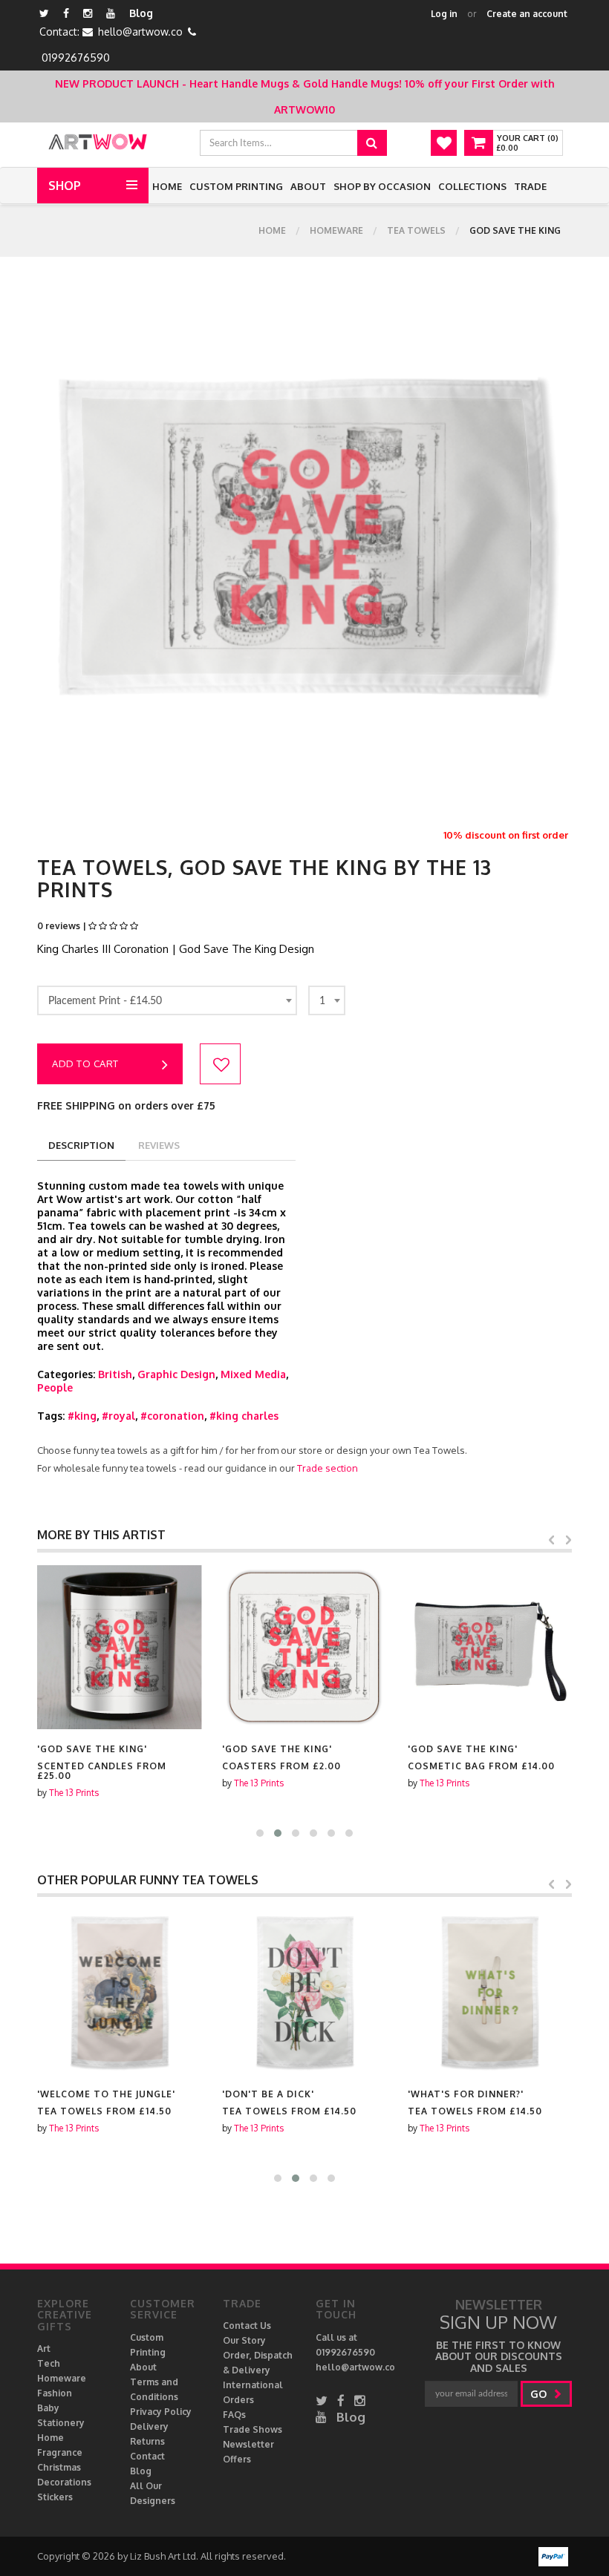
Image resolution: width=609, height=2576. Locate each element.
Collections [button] (472, 186)
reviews (159, 1145)
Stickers (55, 2497)
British (115, 1374)
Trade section (328, 1468)
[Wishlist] (444, 143)
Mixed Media (253, 1374)
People (55, 1387)
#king (82, 1416)
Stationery (61, 2423)
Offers (237, 2459)
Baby (48, 2408)
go (540, 2394)
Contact (147, 2456)
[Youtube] (111, 13)
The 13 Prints (74, 1793)
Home (167, 186)
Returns (147, 2441)
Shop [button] (65, 186)
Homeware (336, 230)
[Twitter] (44, 13)
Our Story (244, 2340)
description (81, 1145)
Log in (444, 14)
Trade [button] (530, 186)
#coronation (172, 1416)
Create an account (527, 14)
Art (44, 2349)
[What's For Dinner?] (490, 1992)
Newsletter (248, 2444)
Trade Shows (253, 2429)
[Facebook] (66, 13)
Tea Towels (416, 230)
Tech (49, 2363)
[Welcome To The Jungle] (119, 1992)
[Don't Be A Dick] (304, 1992)
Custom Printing (236, 186)
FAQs (234, 2415)
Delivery (149, 2426)
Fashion (55, 2393)
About (308, 186)
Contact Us (247, 2326)
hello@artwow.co (140, 32)
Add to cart (85, 1063)
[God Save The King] (119, 1647)
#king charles (244, 1416)
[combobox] (167, 1000)
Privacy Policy (161, 2412)
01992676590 (76, 58)
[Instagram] (88, 13)
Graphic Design (176, 1374)
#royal (118, 1416)
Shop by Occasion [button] (382, 186)
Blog (141, 13)
